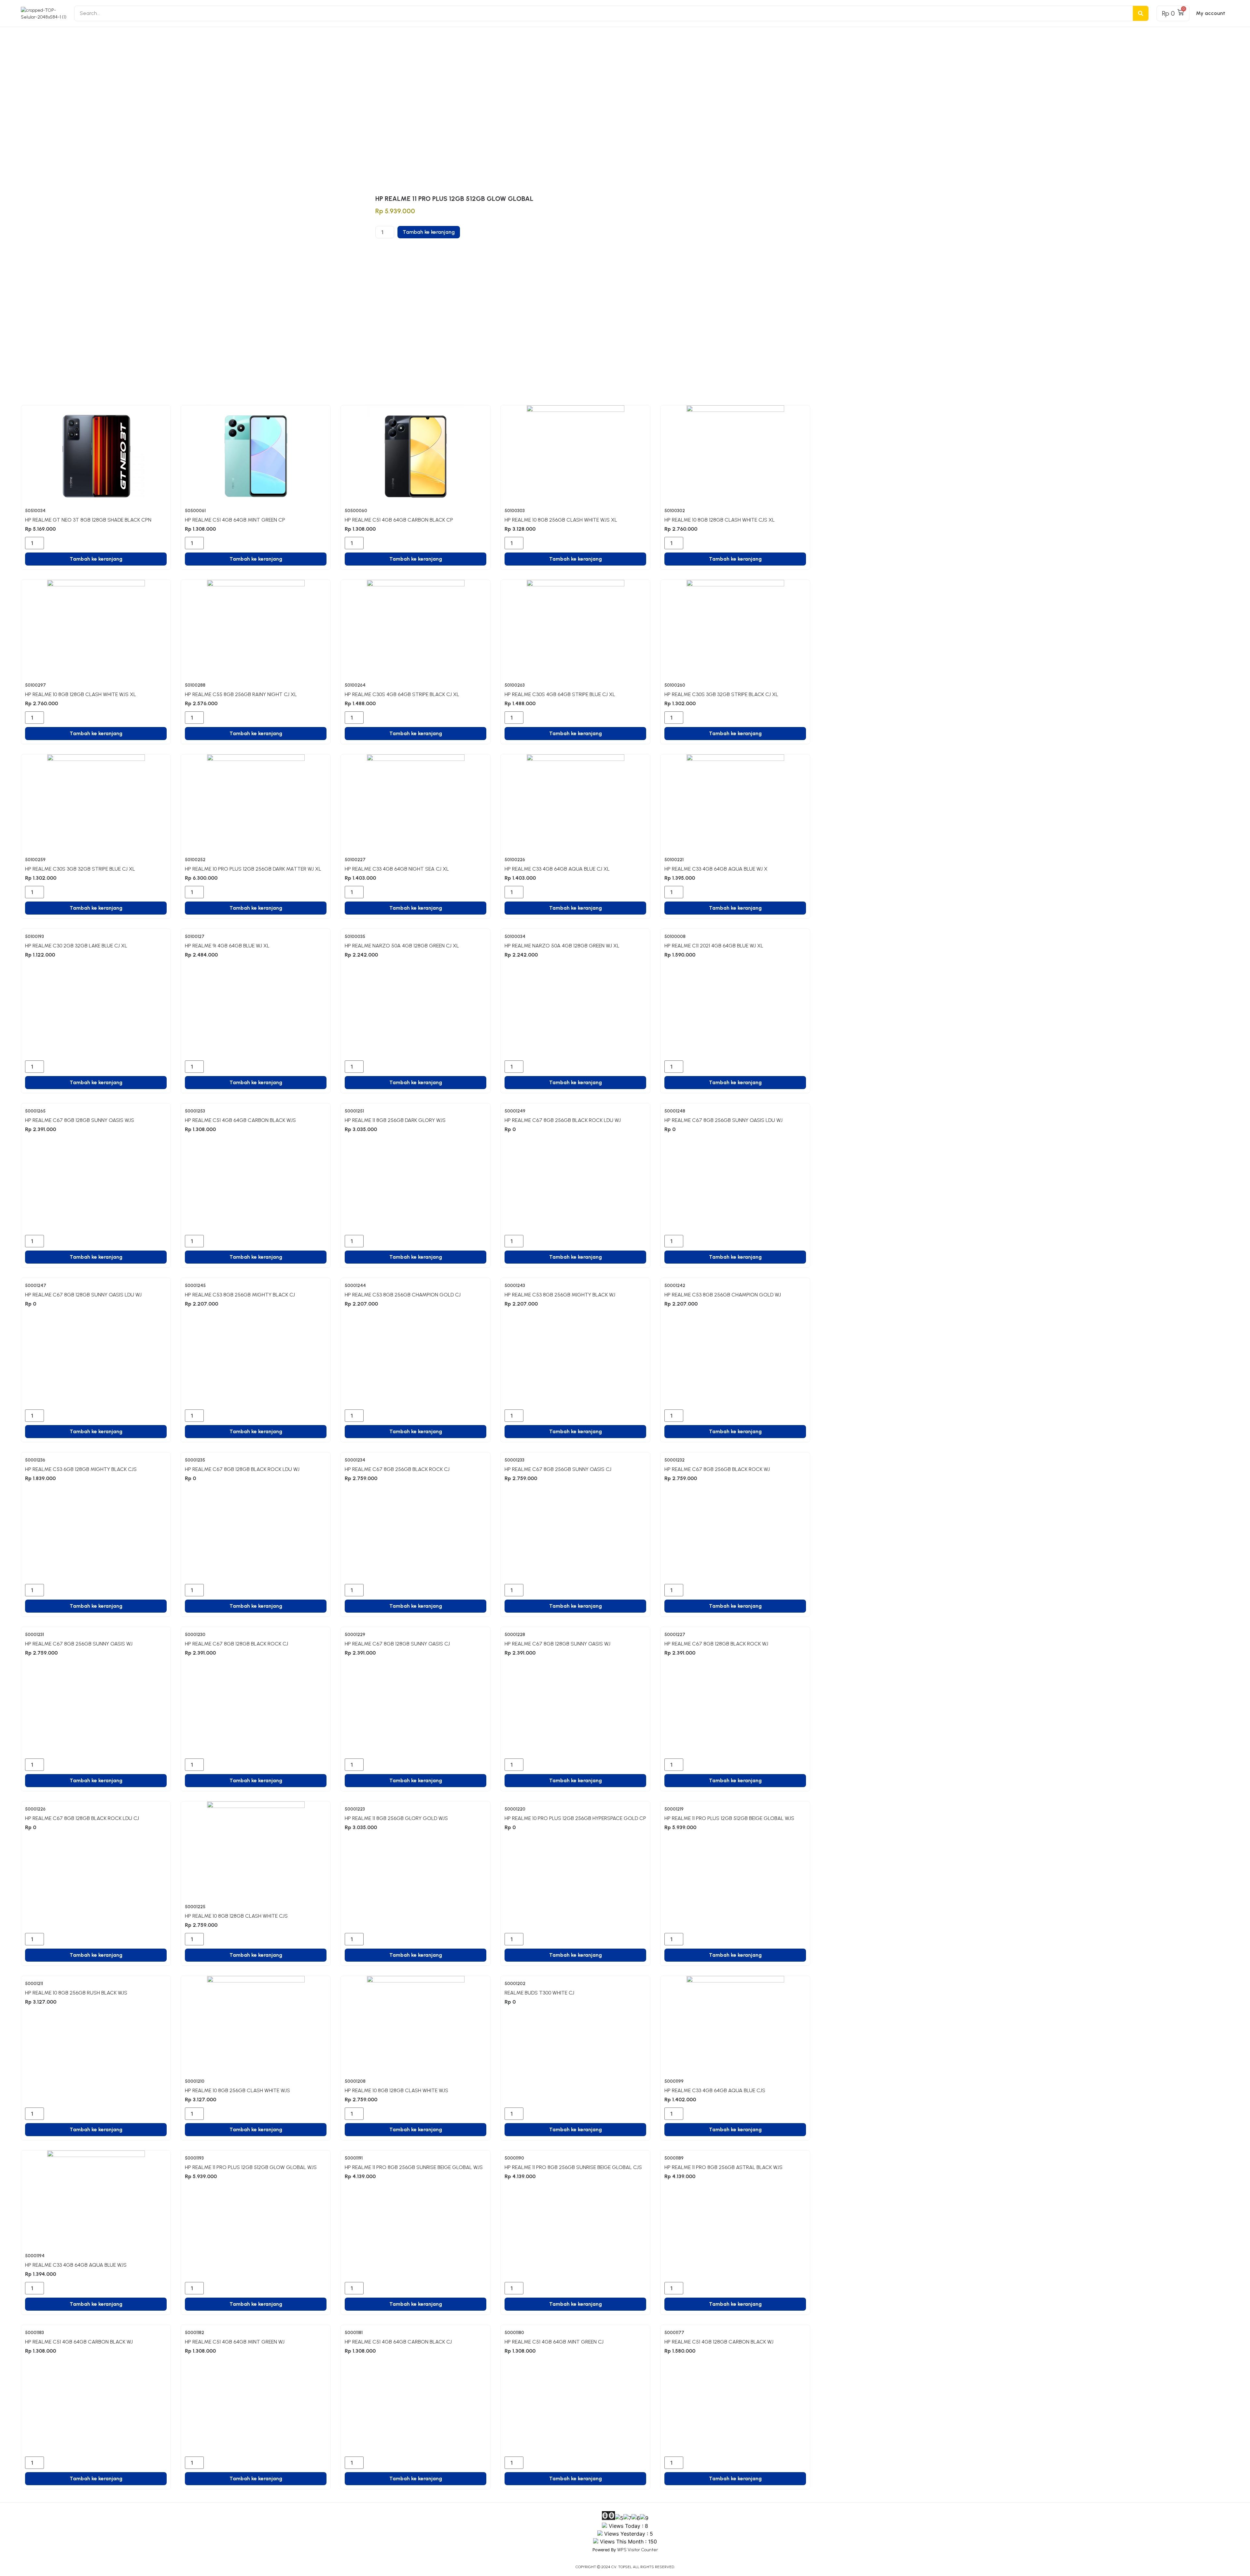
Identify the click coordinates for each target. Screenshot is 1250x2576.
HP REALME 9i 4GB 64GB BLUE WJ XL (227, 946)
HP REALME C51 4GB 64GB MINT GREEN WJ (235, 2342)
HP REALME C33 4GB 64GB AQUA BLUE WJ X (716, 869)
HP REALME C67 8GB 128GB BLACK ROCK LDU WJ (242, 1469)
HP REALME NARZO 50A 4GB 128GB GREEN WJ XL (562, 946)
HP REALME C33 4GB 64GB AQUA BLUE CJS (715, 2090)
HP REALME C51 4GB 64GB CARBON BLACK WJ (79, 2342)
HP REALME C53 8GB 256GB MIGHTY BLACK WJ (560, 1295)
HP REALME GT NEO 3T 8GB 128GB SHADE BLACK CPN (88, 520)
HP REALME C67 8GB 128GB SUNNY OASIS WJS (80, 1120)
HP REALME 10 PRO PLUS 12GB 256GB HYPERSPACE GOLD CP (575, 1818)
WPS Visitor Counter (638, 2550)
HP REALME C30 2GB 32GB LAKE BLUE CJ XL (76, 946)
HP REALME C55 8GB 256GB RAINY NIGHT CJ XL (241, 694)
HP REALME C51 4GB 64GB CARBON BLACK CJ (398, 2342)
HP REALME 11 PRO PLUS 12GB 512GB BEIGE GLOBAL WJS (729, 1818)
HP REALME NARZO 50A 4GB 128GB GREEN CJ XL (402, 946)
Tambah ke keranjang (429, 232)
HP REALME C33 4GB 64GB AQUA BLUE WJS (76, 2265)
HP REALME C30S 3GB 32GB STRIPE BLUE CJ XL (80, 869)
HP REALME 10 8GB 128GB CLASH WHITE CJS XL (720, 520)
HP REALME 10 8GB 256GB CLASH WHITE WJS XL (561, 520)
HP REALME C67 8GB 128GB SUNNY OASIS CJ (397, 1644)
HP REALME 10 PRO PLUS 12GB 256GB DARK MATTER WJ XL (253, 869)
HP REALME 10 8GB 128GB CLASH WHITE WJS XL (81, 694)
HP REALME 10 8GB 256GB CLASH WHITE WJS (237, 2090)
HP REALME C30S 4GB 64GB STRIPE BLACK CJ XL (402, 694)
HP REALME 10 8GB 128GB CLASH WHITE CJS (236, 1916)
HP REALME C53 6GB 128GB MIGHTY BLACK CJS (81, 1469)
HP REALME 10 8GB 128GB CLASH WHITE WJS (396, 2090)
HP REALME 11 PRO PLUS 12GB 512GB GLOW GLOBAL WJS (251, 2167)
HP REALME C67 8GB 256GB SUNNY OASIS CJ (558, 1469)
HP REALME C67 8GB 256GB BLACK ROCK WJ (717, 1469)
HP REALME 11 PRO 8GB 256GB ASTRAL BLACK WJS (723, 2167)
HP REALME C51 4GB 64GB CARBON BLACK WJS (240, 1120)
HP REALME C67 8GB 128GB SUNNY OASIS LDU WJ (83, 1295)
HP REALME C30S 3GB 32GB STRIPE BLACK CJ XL (721, 694)
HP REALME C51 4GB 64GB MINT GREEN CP (235, 520)
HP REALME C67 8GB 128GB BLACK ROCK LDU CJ (82, 1818)
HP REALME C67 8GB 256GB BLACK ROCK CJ (397, 1469)
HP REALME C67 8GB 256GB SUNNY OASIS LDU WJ (723, 1120)
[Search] (1141, 13)
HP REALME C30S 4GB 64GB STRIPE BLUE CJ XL (560, 694)
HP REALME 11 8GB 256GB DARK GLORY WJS (395, 1120)
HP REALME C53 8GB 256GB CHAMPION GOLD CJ (403, 1295)
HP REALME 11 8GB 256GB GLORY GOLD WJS (396, 1818)
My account (1211, 13)
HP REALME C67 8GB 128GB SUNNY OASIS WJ (557, 1644)
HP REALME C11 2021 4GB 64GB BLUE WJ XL (714, 946)
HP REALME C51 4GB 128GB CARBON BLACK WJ (719, 2342)
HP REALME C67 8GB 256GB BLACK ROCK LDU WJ (563, 1120)
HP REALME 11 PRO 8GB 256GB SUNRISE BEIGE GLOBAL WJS (414, 2167)
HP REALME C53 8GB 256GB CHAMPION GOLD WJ (723, 1295)
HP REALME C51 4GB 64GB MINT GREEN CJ (554, 2342)
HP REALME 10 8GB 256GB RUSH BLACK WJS (76, 1993)
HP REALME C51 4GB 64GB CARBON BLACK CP (399, 520)
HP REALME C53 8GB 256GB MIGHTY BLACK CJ (240, 1295)
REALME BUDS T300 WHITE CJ (539, 1993)
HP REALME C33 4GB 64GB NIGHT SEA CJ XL (397, 869)
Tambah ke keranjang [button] (96, 559)
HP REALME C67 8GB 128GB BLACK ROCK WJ (716, 1644)
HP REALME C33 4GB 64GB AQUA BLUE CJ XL (557, 869)
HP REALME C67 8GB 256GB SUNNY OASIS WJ (79, 1644)
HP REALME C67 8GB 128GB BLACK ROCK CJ (236, 1644)
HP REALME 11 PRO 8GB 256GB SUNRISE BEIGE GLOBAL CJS (573, 2167)
